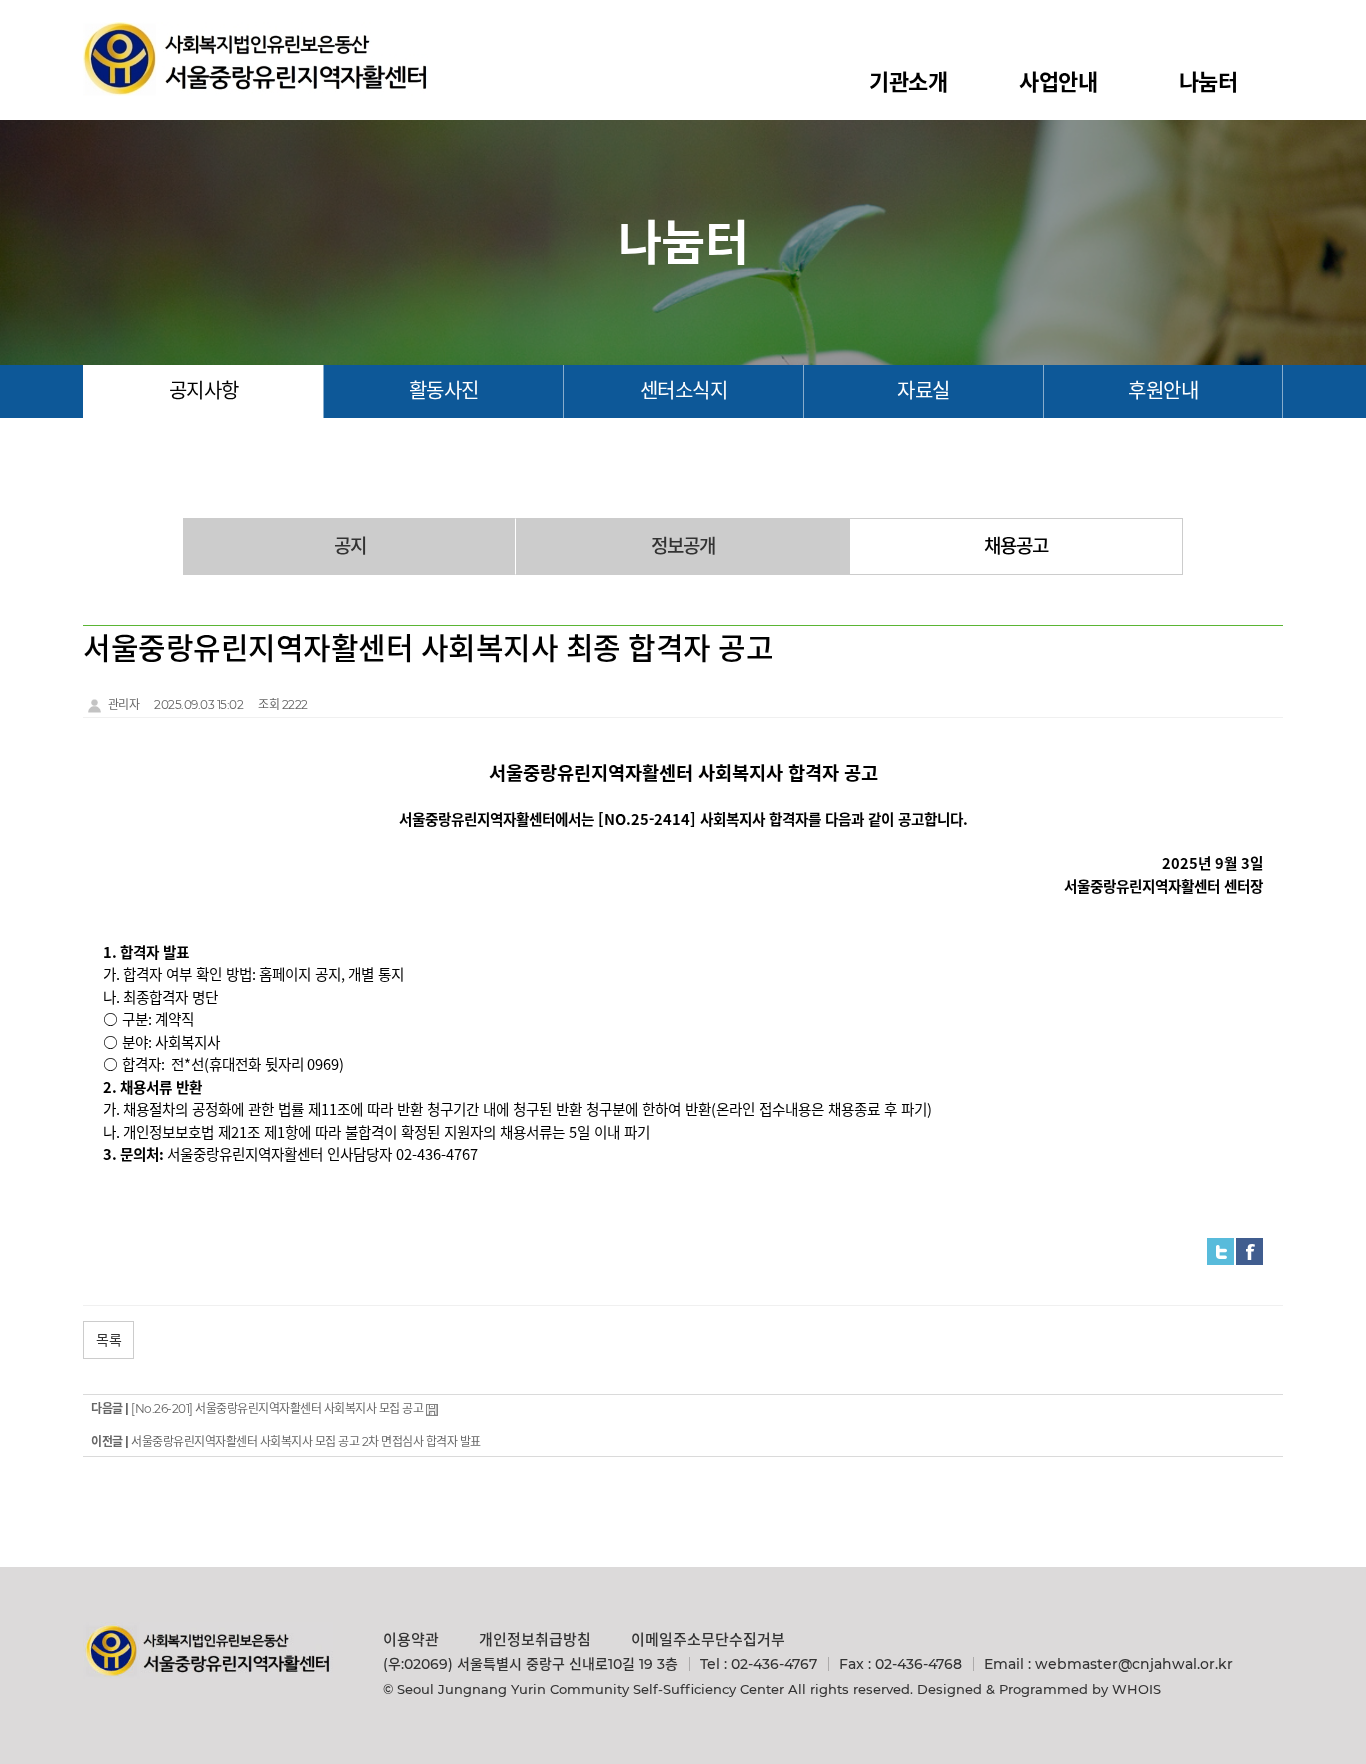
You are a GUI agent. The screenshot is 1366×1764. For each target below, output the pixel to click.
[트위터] (1220, 1250)
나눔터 (1208, 82)
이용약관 (411, 1639)
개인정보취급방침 (535, 1639)
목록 (108, 1340)
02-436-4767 (774, 1664)
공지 (350, 546)
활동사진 (444, 391)
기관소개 (908, 82)
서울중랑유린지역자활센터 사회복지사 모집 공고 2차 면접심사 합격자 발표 (306, 1441)
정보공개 (683, 546)
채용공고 (1016, 546)
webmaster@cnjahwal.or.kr (1134, 1664)
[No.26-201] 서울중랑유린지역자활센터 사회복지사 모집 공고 (277, 1408)
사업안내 (1058, 82)
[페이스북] (1249, 1250)
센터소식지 (684, 391)
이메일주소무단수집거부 (708, 1639)
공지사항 (204, 391)
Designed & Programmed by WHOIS (1039, 1689)
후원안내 (1163, 391)
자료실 (923, 391)
